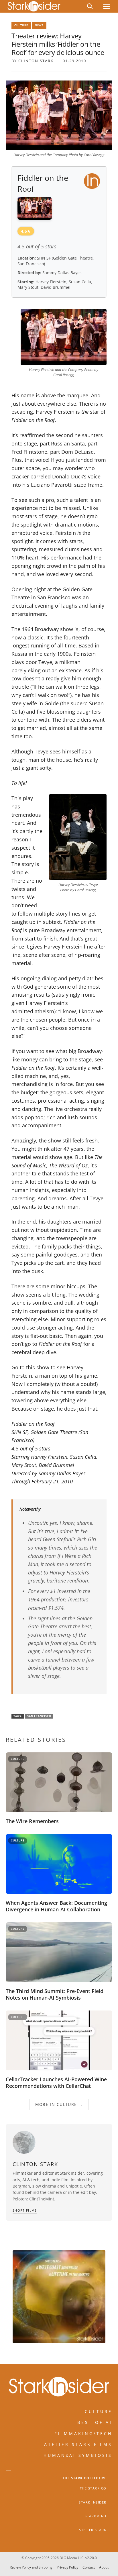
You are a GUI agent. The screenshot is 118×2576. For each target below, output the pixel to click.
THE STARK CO (93, 2488)
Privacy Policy (67, 2568)
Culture (21, 25)
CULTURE (99, 2411)
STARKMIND (96, 2516)
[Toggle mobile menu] (107, 6)
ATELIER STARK (93, 2530)
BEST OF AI (95, 2422)
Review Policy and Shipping (31, 2568)
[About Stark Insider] (59, 2297)
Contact (89, 2568)
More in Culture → (59, 2104)
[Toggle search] (90, 6)
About (104, 2568)
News (39, 25)
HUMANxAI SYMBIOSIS (78, 2455)
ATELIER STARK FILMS (78, 2444)
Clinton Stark (36, 61)
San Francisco (39, 1716)
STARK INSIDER (93, 2502)
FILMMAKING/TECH (83, 2433)
